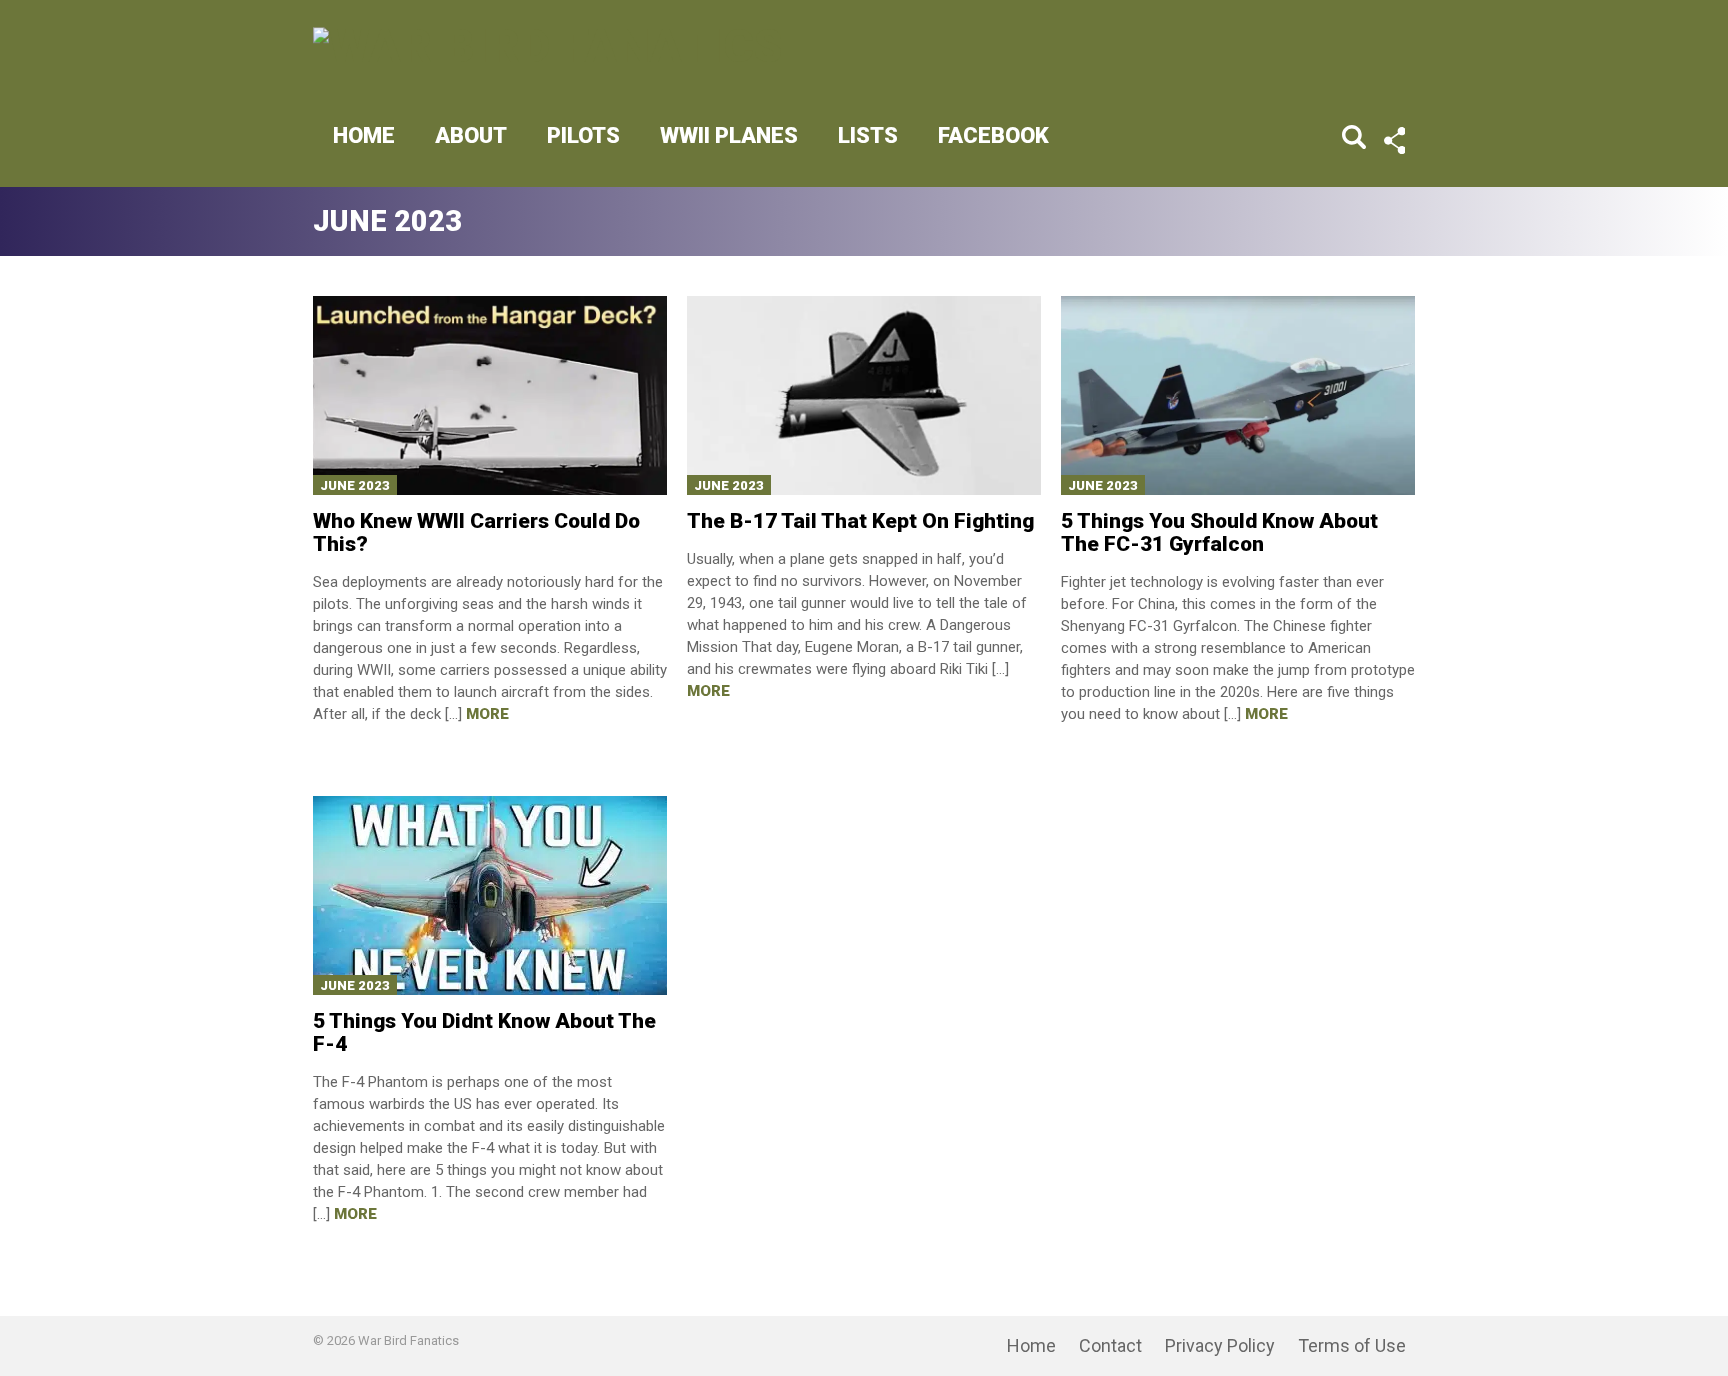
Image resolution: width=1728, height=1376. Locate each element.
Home (364, 135)
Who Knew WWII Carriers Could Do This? (476, 532)
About (471, 135)
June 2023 (355, 485)
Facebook (993, 135)
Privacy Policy (1220, 1345)
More (487, 714)
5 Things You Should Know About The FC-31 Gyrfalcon (1219, 532)
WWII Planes (729, 135)
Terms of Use (1352, 1345)
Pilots (583, 135)
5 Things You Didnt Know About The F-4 (484, 1032)
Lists (868, 135)
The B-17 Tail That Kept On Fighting (860, 521)
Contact (1110, 1345)
